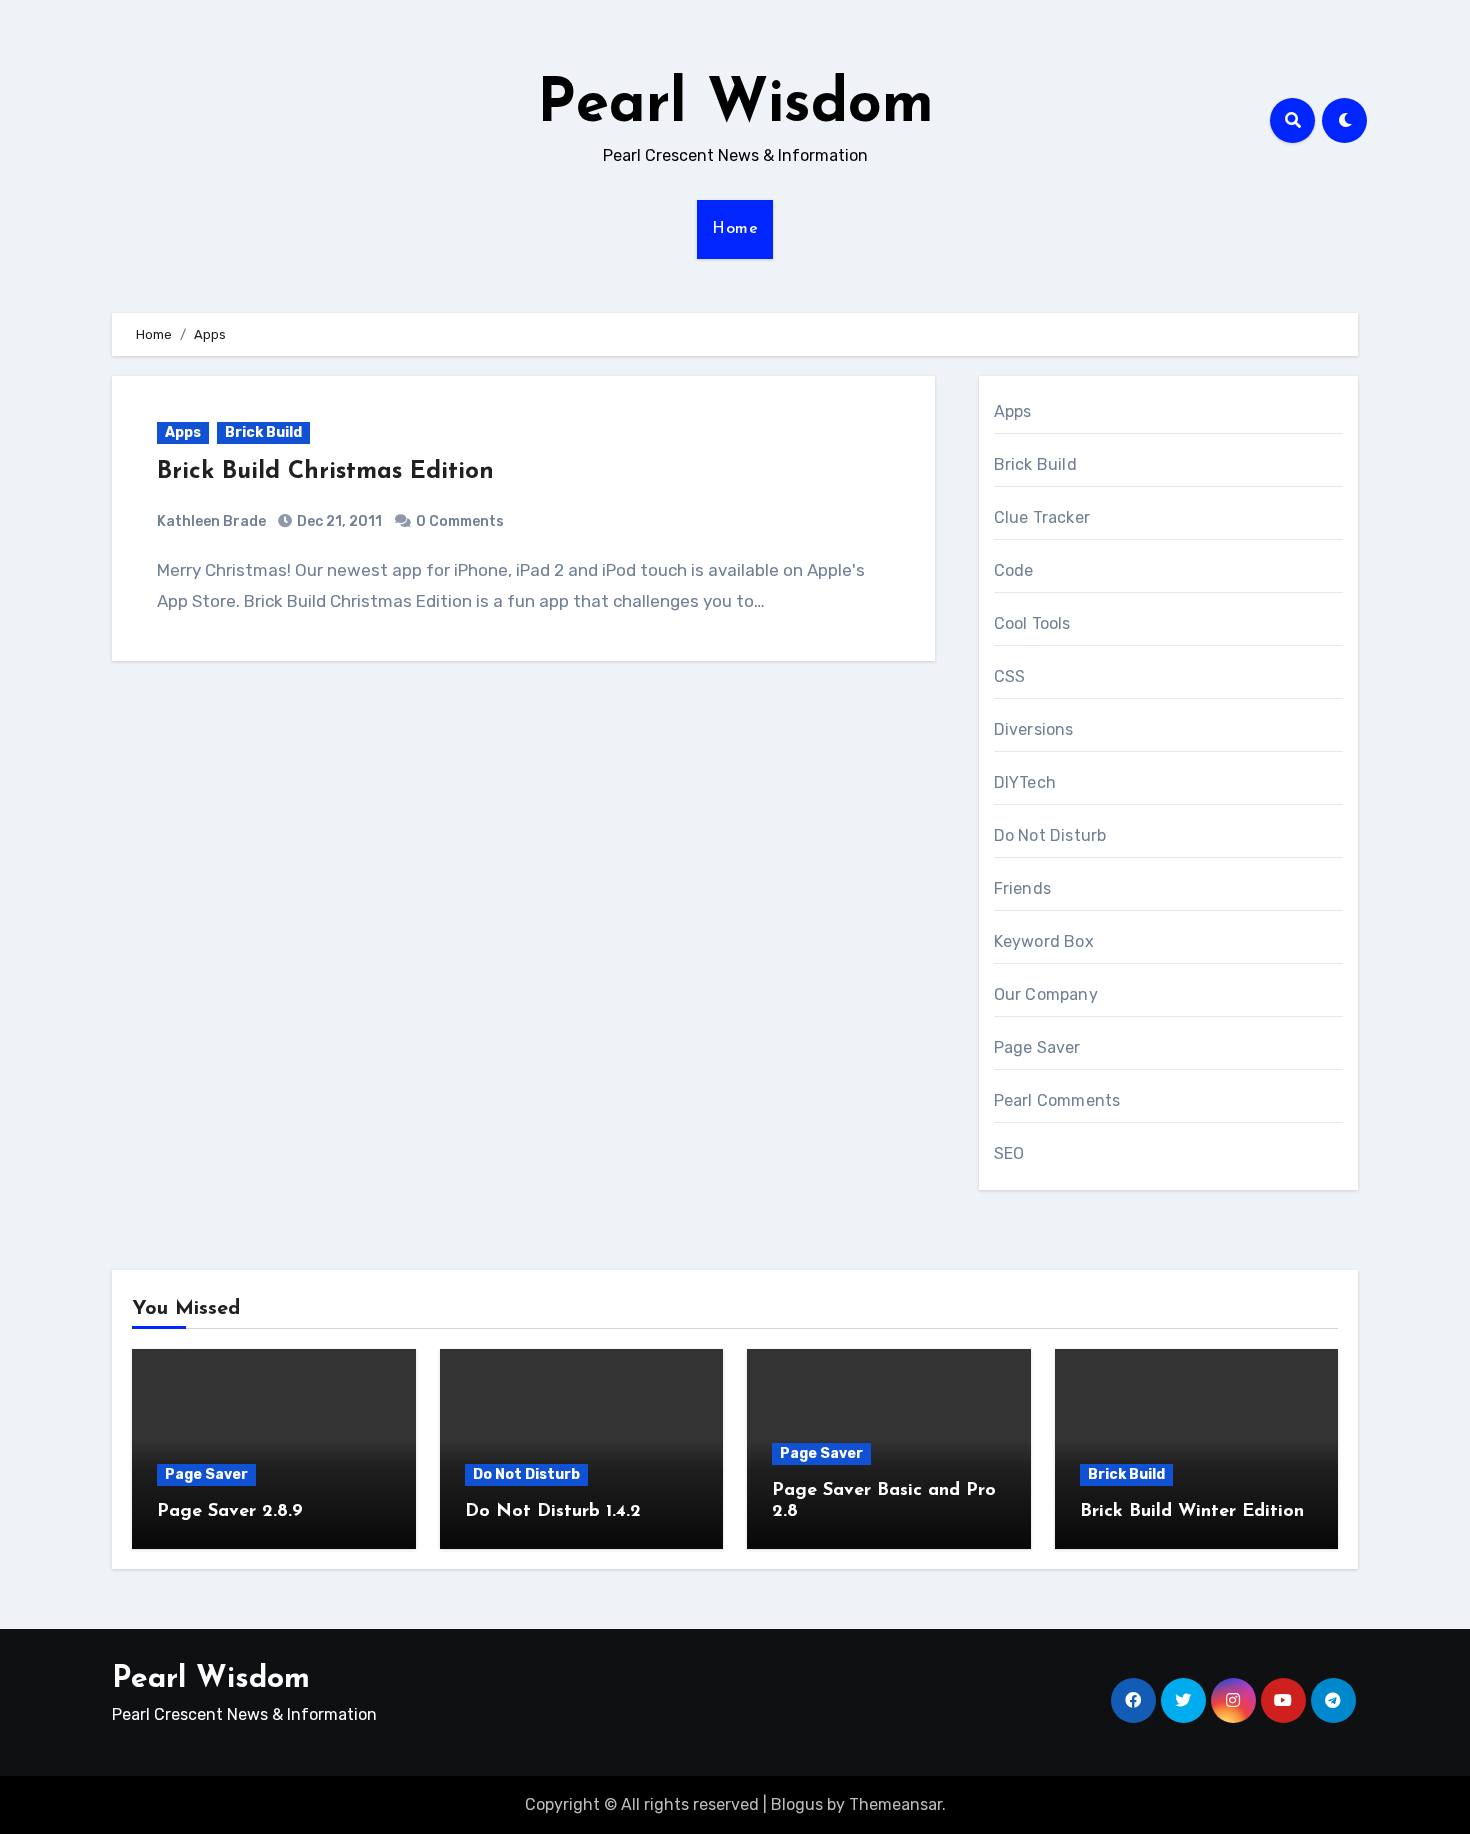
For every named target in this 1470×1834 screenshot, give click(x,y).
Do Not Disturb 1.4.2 (553, 1512)
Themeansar (895, 1804)
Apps (183, 432)
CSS (1010, 676)
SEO (1009, 1153)
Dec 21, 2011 (338, 521)
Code (1014, 570)
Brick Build (263, 432)
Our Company (1046, 994)
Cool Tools (1032, 623)
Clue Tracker (1042, 517)
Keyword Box (1044, 941)
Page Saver (1037, 1047)
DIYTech (1025, 782)
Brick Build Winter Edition (1192, 1512)
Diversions (1034, 729)
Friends (1022, 888)
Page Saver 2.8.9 (230, 1512)
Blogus (797, 1804)
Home (735, 229)
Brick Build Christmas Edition (325, 472)
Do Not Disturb (1050, 835)
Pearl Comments (1057, 1100)
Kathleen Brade (211, 521)
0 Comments (460, 521)
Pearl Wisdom (735, 106)
